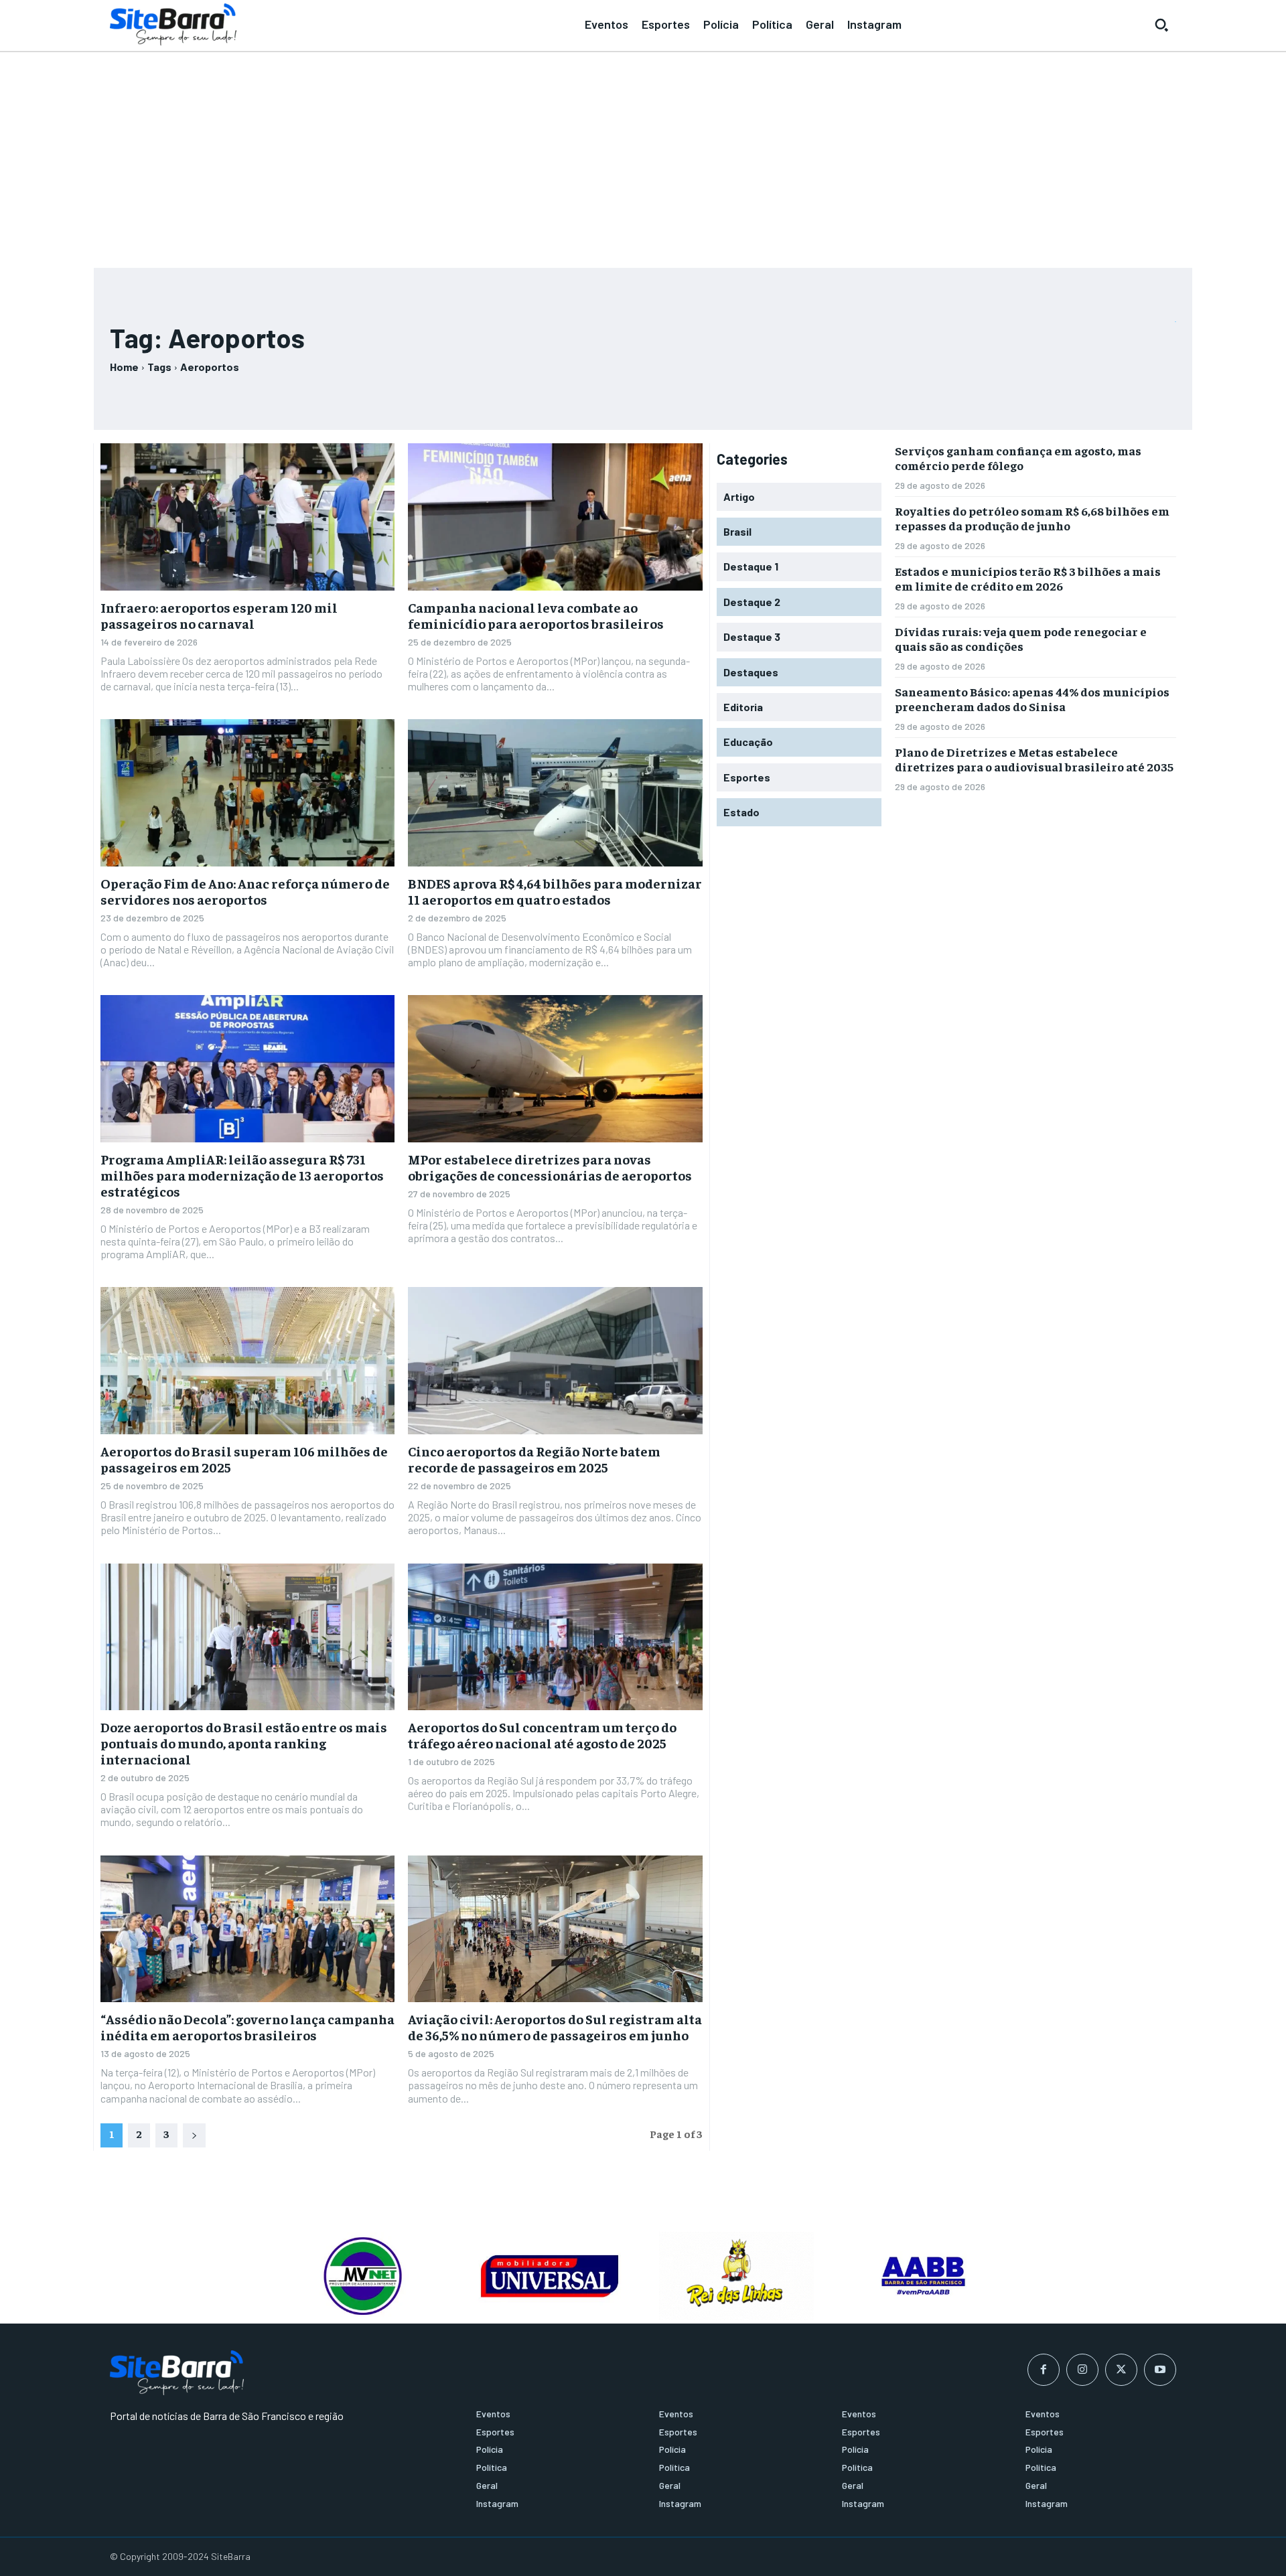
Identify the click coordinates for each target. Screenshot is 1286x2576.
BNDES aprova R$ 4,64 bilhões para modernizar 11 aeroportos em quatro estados (555, 891)
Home (124, 367)
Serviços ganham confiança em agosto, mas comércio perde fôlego (1018, 458)
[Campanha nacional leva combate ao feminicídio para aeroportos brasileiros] (555, 517)
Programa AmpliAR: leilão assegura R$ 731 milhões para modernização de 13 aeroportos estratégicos (242, 1175)
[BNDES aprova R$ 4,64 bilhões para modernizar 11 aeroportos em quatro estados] (555, 793)
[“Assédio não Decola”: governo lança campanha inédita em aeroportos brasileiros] (247, 1929)
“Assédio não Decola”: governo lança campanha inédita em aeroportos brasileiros (247, 2027)
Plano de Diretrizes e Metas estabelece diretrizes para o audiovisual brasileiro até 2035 (1034, 759)
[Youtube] (1160, 2370)
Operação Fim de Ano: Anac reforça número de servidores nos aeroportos (245, 891)
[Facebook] (1044, 2370)
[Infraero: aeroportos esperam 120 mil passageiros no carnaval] (247, 517)
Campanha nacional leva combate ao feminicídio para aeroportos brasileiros (536, 615)
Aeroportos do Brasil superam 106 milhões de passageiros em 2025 (244, 1459)
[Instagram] (1082, 2370)
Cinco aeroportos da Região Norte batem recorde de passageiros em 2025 (534, 1459)
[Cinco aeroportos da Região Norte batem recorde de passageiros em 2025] (555, 1361)
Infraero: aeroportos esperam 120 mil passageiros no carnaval (219, 615)
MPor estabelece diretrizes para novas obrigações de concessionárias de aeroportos (550, 1167)
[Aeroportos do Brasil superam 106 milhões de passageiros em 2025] (247, 1361)
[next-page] (194, 2135)
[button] (1161, 25)
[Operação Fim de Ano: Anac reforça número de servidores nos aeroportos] (247, 793)
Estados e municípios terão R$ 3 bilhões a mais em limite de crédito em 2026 (1028, 578)
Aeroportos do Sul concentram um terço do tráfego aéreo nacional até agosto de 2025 (542, 1735)
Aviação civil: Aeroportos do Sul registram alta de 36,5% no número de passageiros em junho (555, 2027)
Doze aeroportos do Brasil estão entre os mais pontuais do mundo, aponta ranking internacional (244, 1743)
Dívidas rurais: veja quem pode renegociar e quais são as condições (1021, 638)
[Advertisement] (643, 154)
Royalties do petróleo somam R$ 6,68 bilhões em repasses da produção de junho (1032, 518)
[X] (1121, 2370)
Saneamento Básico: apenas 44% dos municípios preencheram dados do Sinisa (1032, 699)
